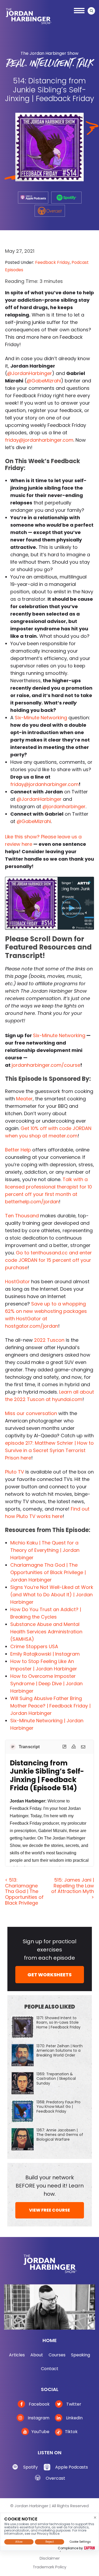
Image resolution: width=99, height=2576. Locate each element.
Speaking (81, 2355)
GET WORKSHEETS (49, 1975)
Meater (24, 1099)
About (37, 2355)
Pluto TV (15, 1472)
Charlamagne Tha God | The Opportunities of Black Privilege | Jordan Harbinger (48, 1572)
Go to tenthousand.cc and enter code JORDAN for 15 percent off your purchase (48, 1260)
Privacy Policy (55, 2556)
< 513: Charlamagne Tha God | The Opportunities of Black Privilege (24, 1891)
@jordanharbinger (64, 806)
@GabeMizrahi (44, 381)
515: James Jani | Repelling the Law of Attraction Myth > (73, 1888)
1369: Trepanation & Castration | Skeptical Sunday (56, 2078)
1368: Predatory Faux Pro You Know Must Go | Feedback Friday (58, 2107)
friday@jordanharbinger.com (39, 440)
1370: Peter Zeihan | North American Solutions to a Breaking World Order (60, 2050)
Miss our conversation (31, 1413)
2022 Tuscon (49, 1340)
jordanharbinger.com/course (46, 1065)
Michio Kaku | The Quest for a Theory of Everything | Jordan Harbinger (45, 1550)
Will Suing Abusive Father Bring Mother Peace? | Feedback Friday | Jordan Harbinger (50, 1706)
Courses (57, 2355)
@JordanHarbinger (30, 373)
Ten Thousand (22, 1216)
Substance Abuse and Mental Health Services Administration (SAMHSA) (46, 1632)
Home (50, 2340)
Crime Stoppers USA (34, 1646)
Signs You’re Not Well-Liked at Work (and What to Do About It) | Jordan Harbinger (52, 1595)
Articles (17, 2355)
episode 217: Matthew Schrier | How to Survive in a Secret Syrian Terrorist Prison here (49, 1450)
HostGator (17, 1282)
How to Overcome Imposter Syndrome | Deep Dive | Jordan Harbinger (46, 1684)
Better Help (18, 1150)
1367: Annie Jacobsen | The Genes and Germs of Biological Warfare (60, 2135)
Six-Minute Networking (41, 718)
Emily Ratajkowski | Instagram (45, 1654)
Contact (50, 2369)
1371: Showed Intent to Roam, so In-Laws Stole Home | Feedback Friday (58, 2022)
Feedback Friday (52, 262)
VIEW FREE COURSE (49, 2210)
